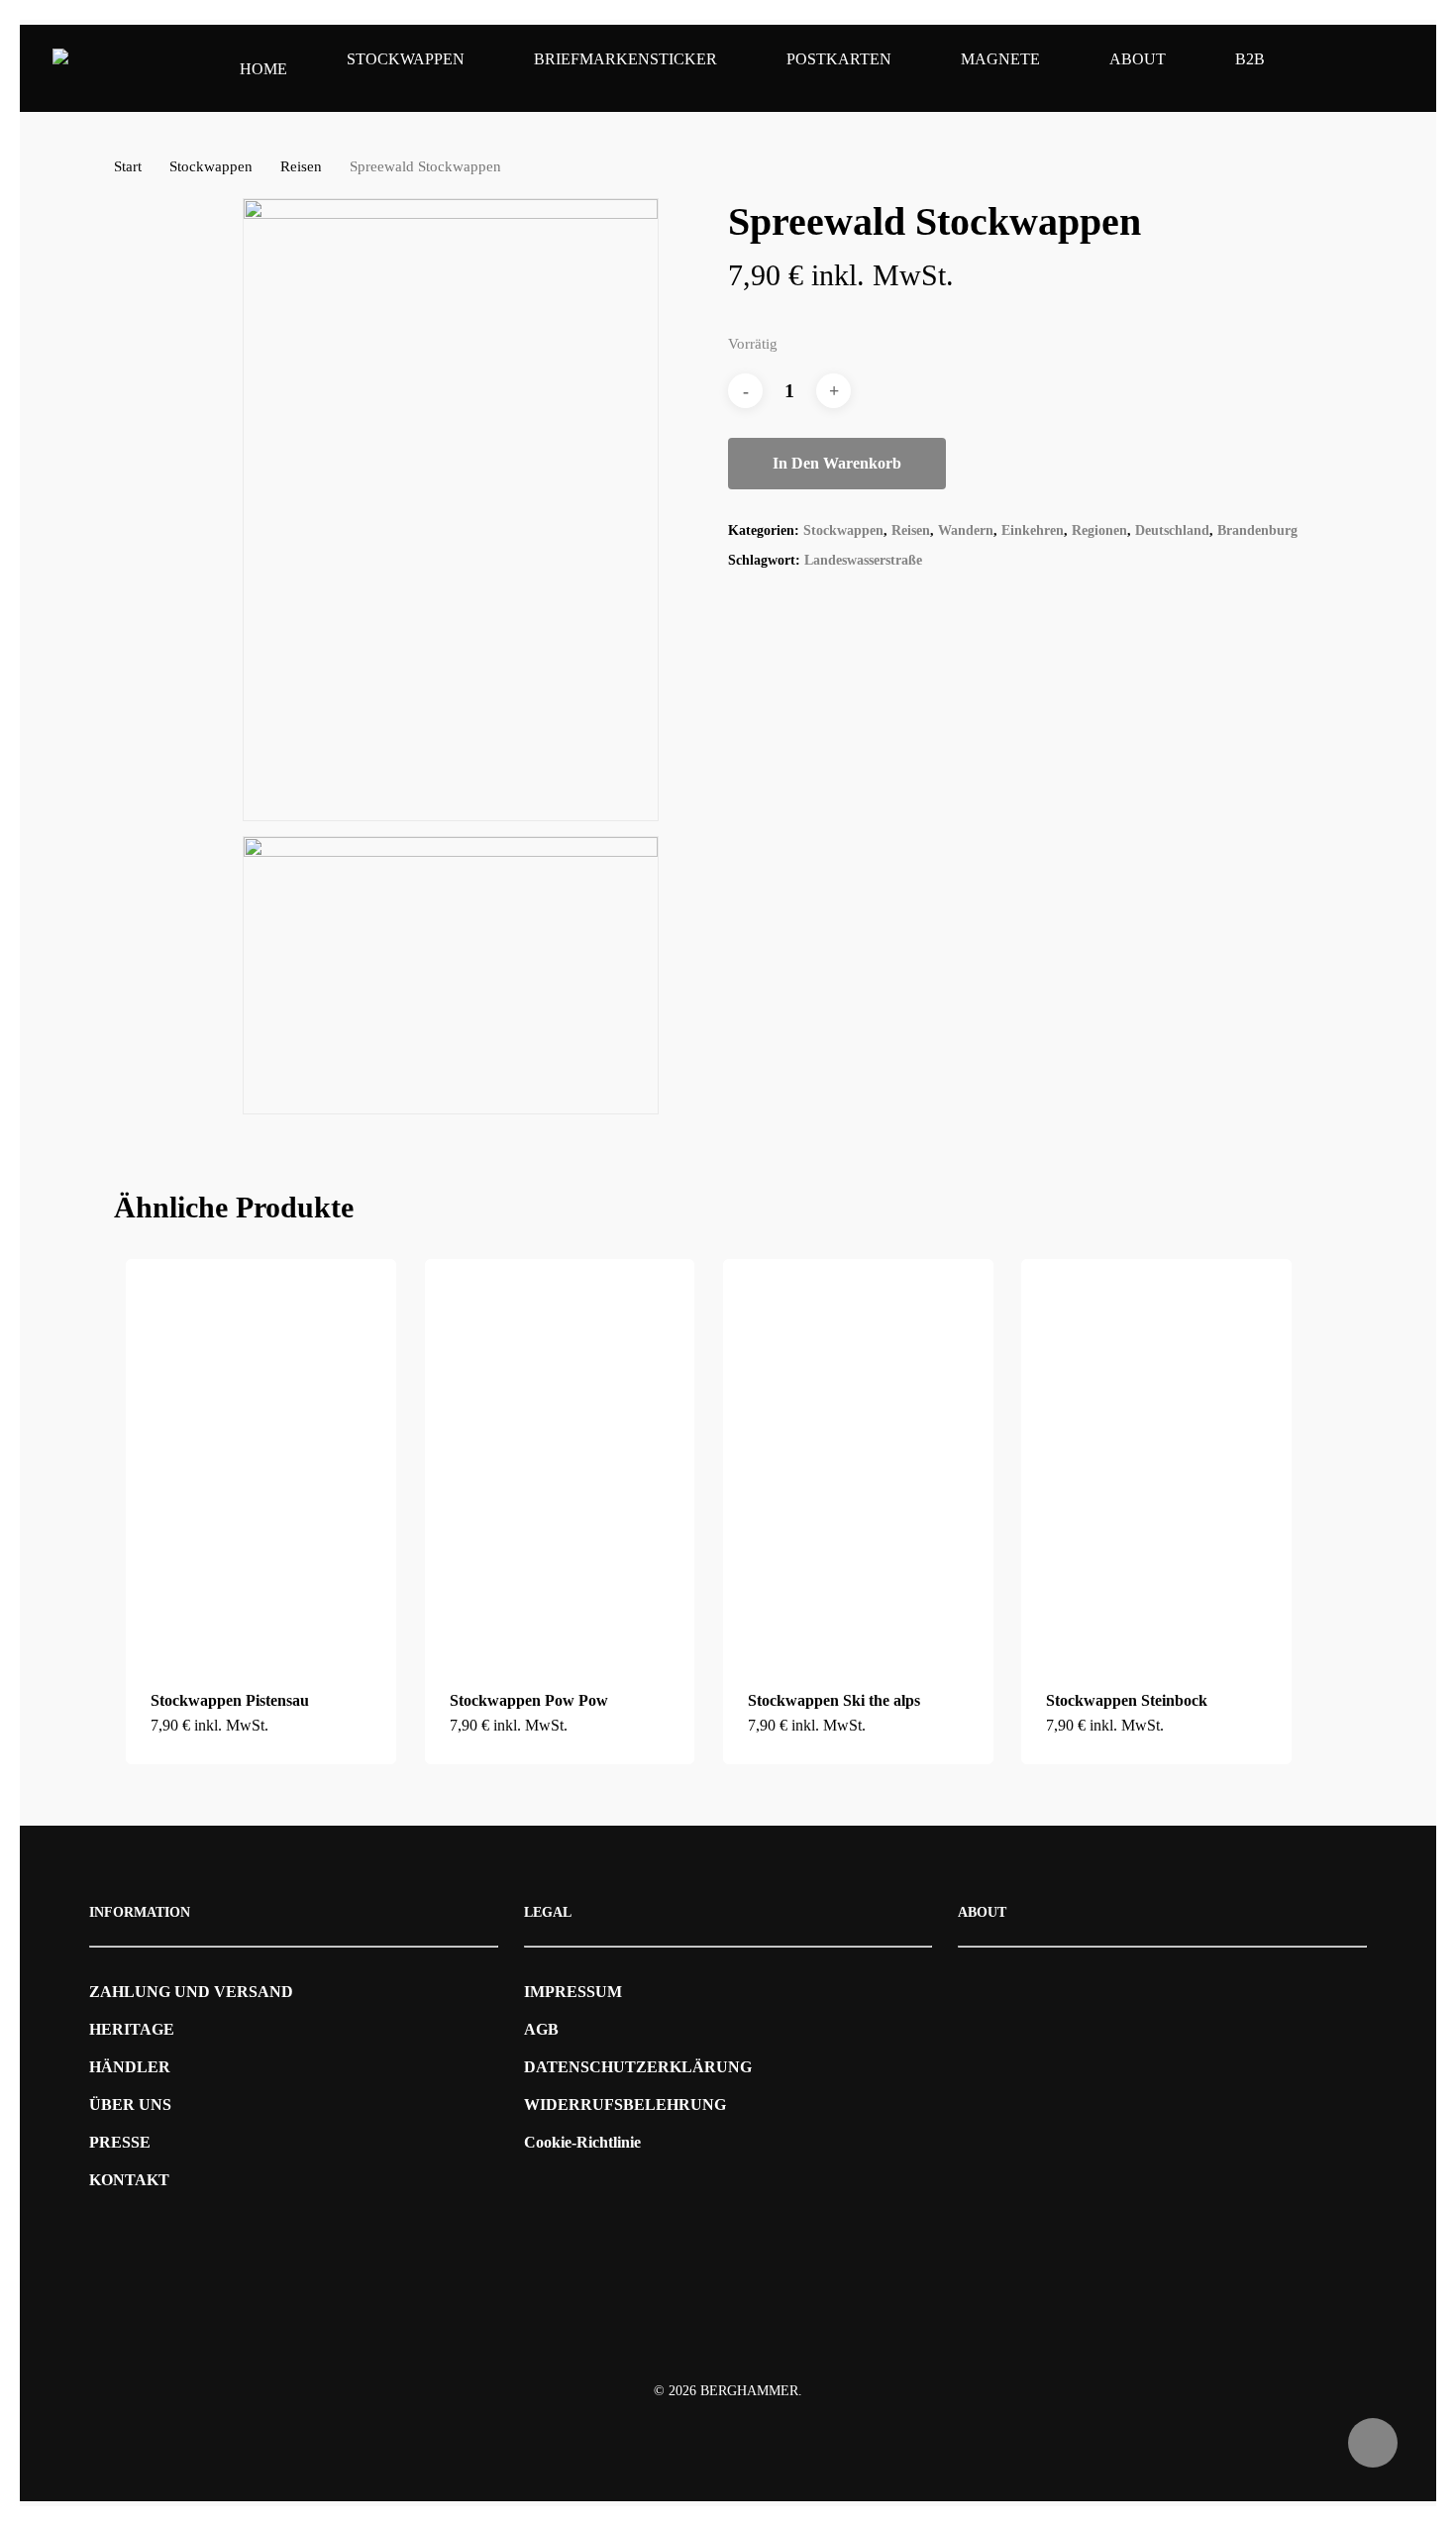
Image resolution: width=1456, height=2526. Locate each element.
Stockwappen (211, 166)
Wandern (966, 530)
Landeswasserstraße (863, 560)
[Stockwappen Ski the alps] (858, 1462)
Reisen (301, 166)
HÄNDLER (130, 2067)
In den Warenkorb (837, 463)
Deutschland (1172, 530)
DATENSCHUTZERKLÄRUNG (638, 2067)
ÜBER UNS (130, 2105)
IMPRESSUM (573, 1992)
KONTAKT (129, 2180)
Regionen (1099, 530)
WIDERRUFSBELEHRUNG (625, 2105)
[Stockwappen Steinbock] (1156, 1462)
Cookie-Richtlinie (582, 2142)
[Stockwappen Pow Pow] (560, 1462)
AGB (541, 2029)
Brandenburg (1257, 530)
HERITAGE (132, 2029)
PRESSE (120, 2142)
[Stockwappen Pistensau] (261, 1462)
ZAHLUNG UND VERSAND (191, 1992)
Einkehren (1033, 530)
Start (128, 166)
